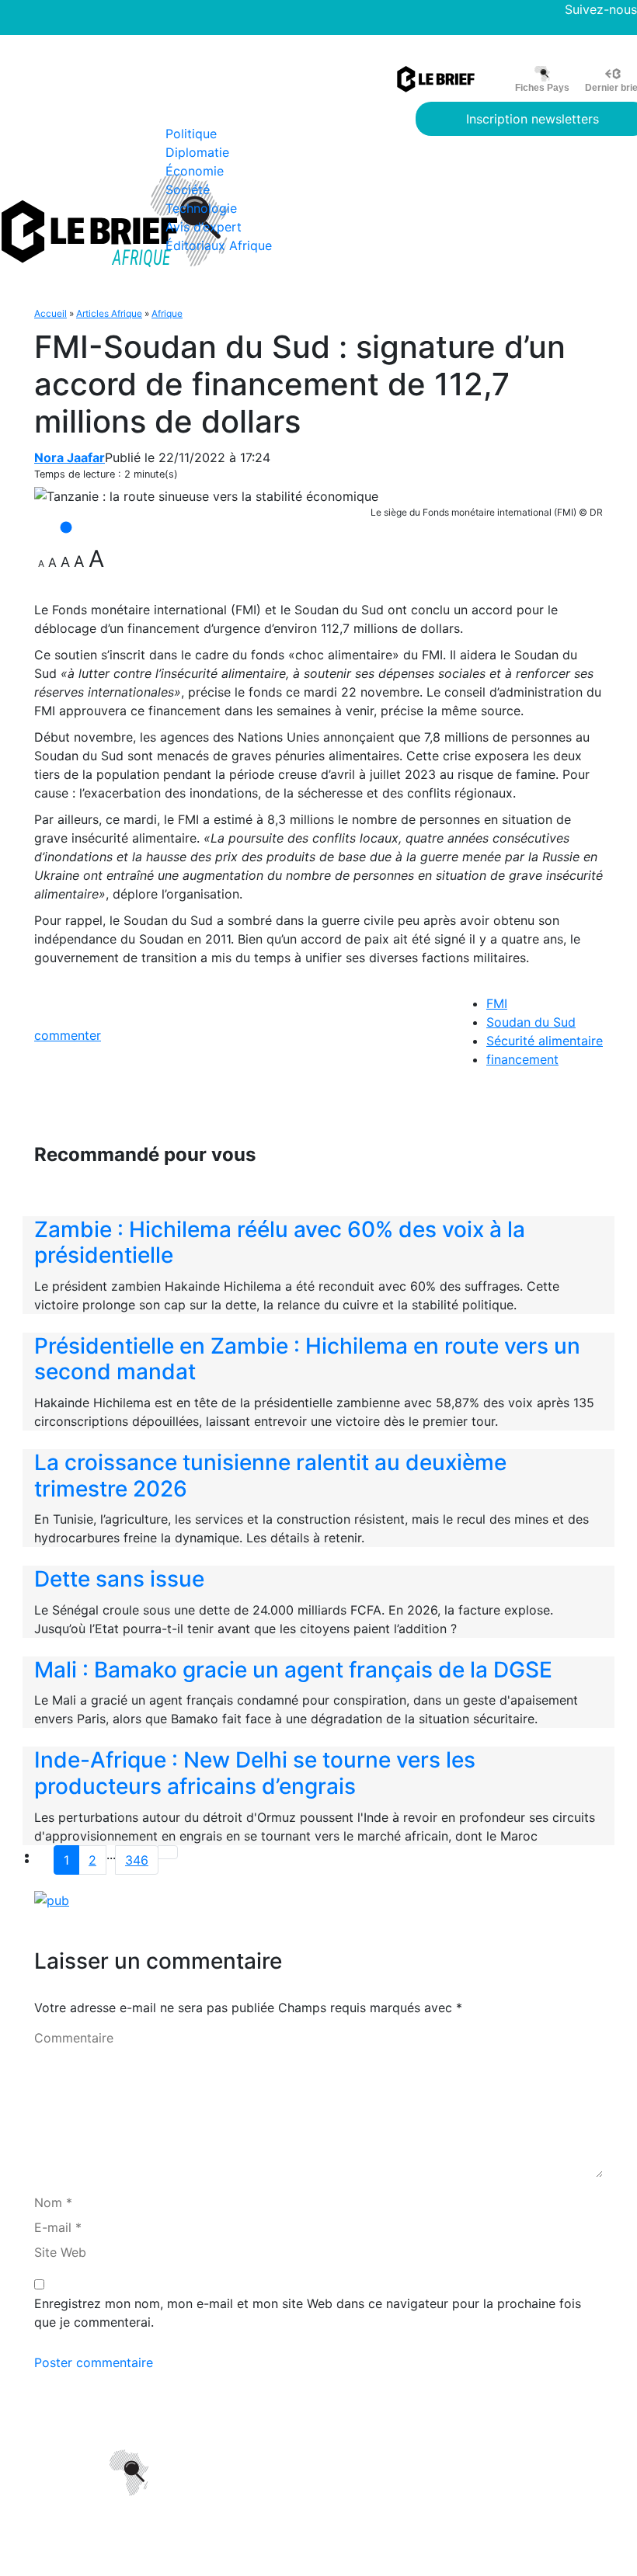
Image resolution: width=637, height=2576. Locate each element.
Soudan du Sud (531, 1022)
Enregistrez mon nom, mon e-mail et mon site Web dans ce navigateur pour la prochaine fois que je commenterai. (308, 2313)
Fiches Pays (542, 88)
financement (522, 1059)
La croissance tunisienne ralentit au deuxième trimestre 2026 (270, 1476)
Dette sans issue (119, 1579)
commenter (68, 1035)
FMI (497, 1003)
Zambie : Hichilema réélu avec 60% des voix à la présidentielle (280, 1243)
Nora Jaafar (70, 457)
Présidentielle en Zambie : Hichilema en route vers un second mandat (307, 1359)
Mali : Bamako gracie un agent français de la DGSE (293, 1670)
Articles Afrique (109, 313)
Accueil (50, 313)
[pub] (52, 1900)
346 (137, 1860)
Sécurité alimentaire (545, 1041)
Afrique (167, 313)
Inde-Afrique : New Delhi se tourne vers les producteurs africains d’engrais (255, 1773)
